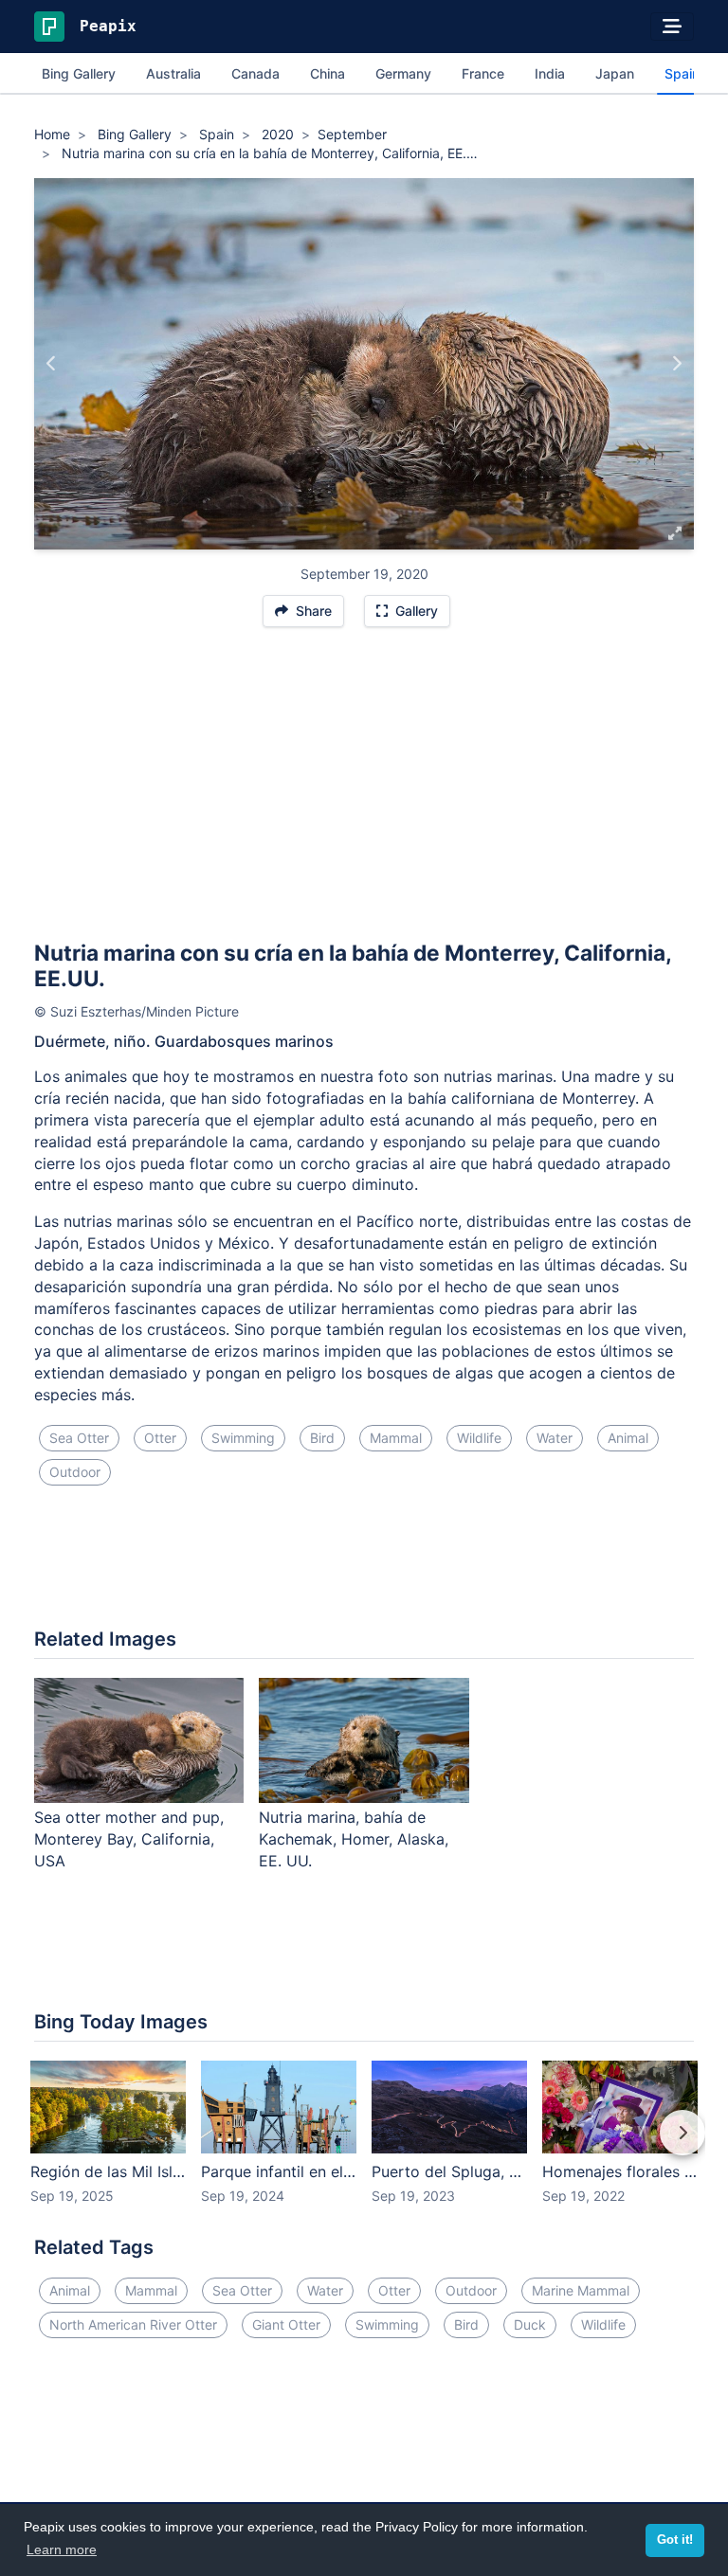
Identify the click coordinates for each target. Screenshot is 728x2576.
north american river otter (133, 2324)
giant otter (286, 2324)
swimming (243, 1438)
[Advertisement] (364, 792)
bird (322, 1438)
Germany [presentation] (403, 73)
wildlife (479, 1438)
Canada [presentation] (255, 73)
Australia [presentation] (173, 73)
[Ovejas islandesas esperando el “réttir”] (52, 364)
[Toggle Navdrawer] (672, 27)
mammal (396, 1438)
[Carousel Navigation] (364, 2146)
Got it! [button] (675, 2540)
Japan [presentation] (615, 73)
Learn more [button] (62, 2549)
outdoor (75, 1472)
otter (160, 1438)
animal (628, 1438)
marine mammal (581, 2290)
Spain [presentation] (682, 73)
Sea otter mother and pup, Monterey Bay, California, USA (129, 1839)
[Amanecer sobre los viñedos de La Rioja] (676, 364)
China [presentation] (328, 73)
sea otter (79, 1438)
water (555, 1438)
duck (530, 2324)
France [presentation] (483, 73)
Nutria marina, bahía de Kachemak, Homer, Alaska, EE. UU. (354, 1839)
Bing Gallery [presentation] (79, 73)
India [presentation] (550, 73)
